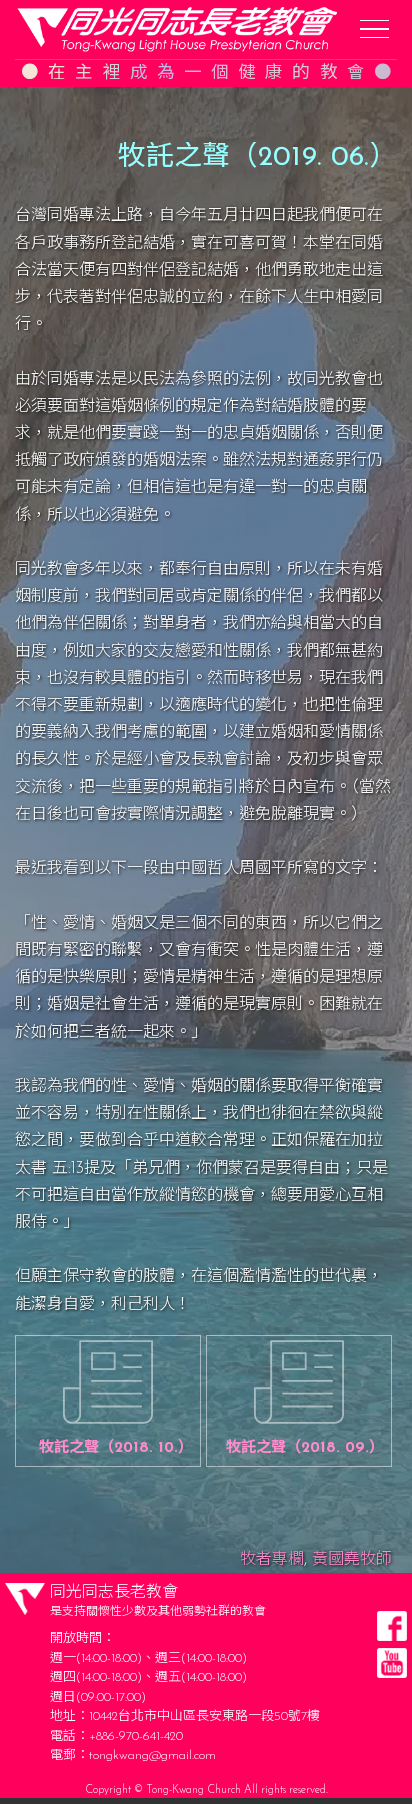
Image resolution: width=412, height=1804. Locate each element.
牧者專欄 (272, 1560)
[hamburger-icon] (374, 29)
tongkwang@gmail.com (152, 1755)
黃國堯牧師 (352, 1560)
